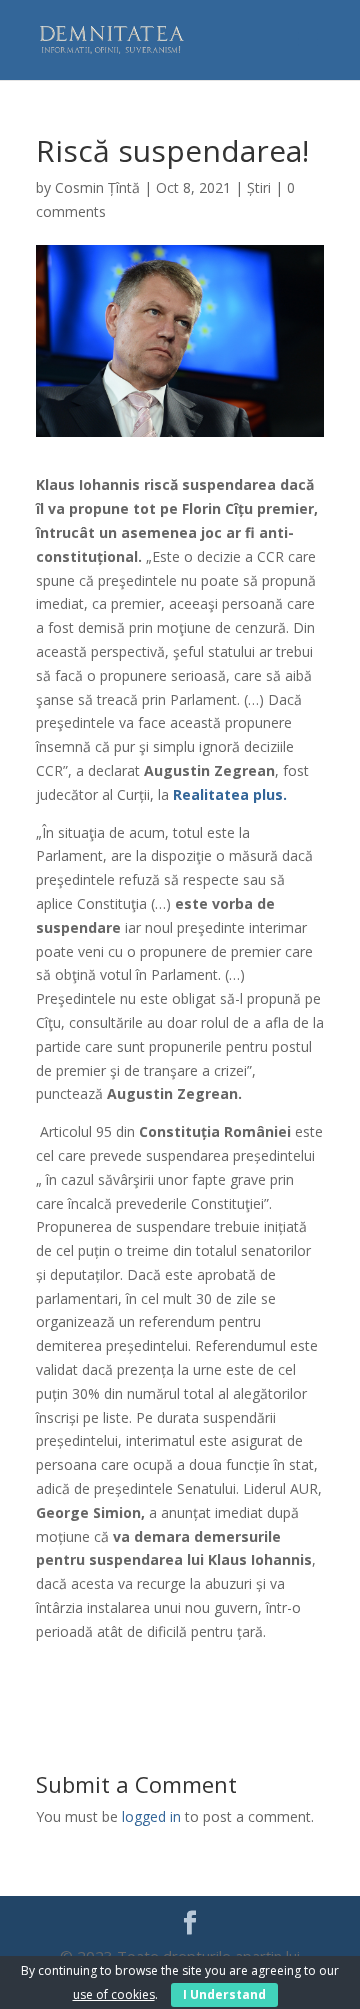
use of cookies (114, 1994)
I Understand (224, 1994)
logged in (151, 1816)
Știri (259, 187)
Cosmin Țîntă (97, 187)
